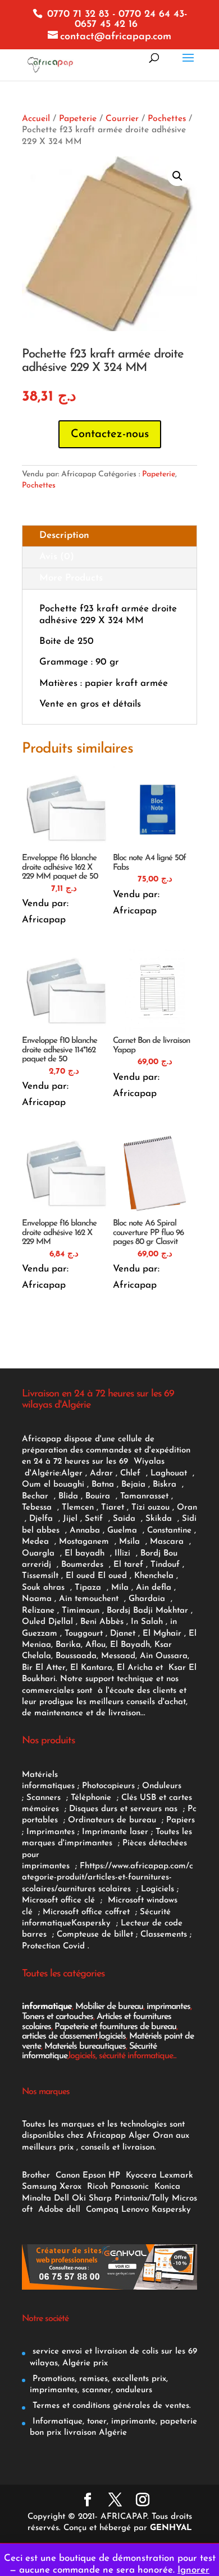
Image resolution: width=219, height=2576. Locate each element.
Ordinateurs (92, 1820)
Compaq (102, 2210)
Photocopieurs (108, 1786)
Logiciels (159, 1889)
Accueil (36, 119)
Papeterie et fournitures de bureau (115, 2027)
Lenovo (135, 2210)
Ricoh (97, 2187)
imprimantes (168, 2007)
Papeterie (78, 119)
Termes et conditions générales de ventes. (110, 2406)
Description (64, 535)
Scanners (45, 1798)
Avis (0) (57, 557)
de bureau (138, 1820)
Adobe (51, 2210)
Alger (72, 1473)
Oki (79, 2199)
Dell (61, 2199)
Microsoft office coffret (89, 1912)
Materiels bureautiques (85, 2046)
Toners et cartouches (58, 2017)
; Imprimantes (48, 1832)
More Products (71, 578)
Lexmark (176, 2176)
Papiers (181, 1820)
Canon (68, 2176)
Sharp (100, 2199)
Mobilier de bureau (109, 2007)
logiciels (112, 2036)
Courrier (122, 119)
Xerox (70, 2187)
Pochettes (167, 119)
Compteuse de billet (95, 1935)
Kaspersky (94, 1923)
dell (73, 2210)
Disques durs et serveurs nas (125, 1809)
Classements (165, 1935)
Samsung (39, 2187)
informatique (47, 2007)
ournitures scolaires (94, 1889)
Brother (37, 2176)
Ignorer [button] (193, 2570)
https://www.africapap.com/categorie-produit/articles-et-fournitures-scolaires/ (108, 1878)
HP (114, 2176)
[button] (177, 176)
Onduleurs (162, 1786)
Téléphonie (92, 1798)
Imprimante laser (114, 1832)
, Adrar (99, 1473)
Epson (94, 2176)
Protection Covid (53, 1946)
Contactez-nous (110, 434)
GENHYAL (171, 2528)
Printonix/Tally (142, 2199)
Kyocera (141, 2176)
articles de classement (60, 2036)
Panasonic (130, 2187)
